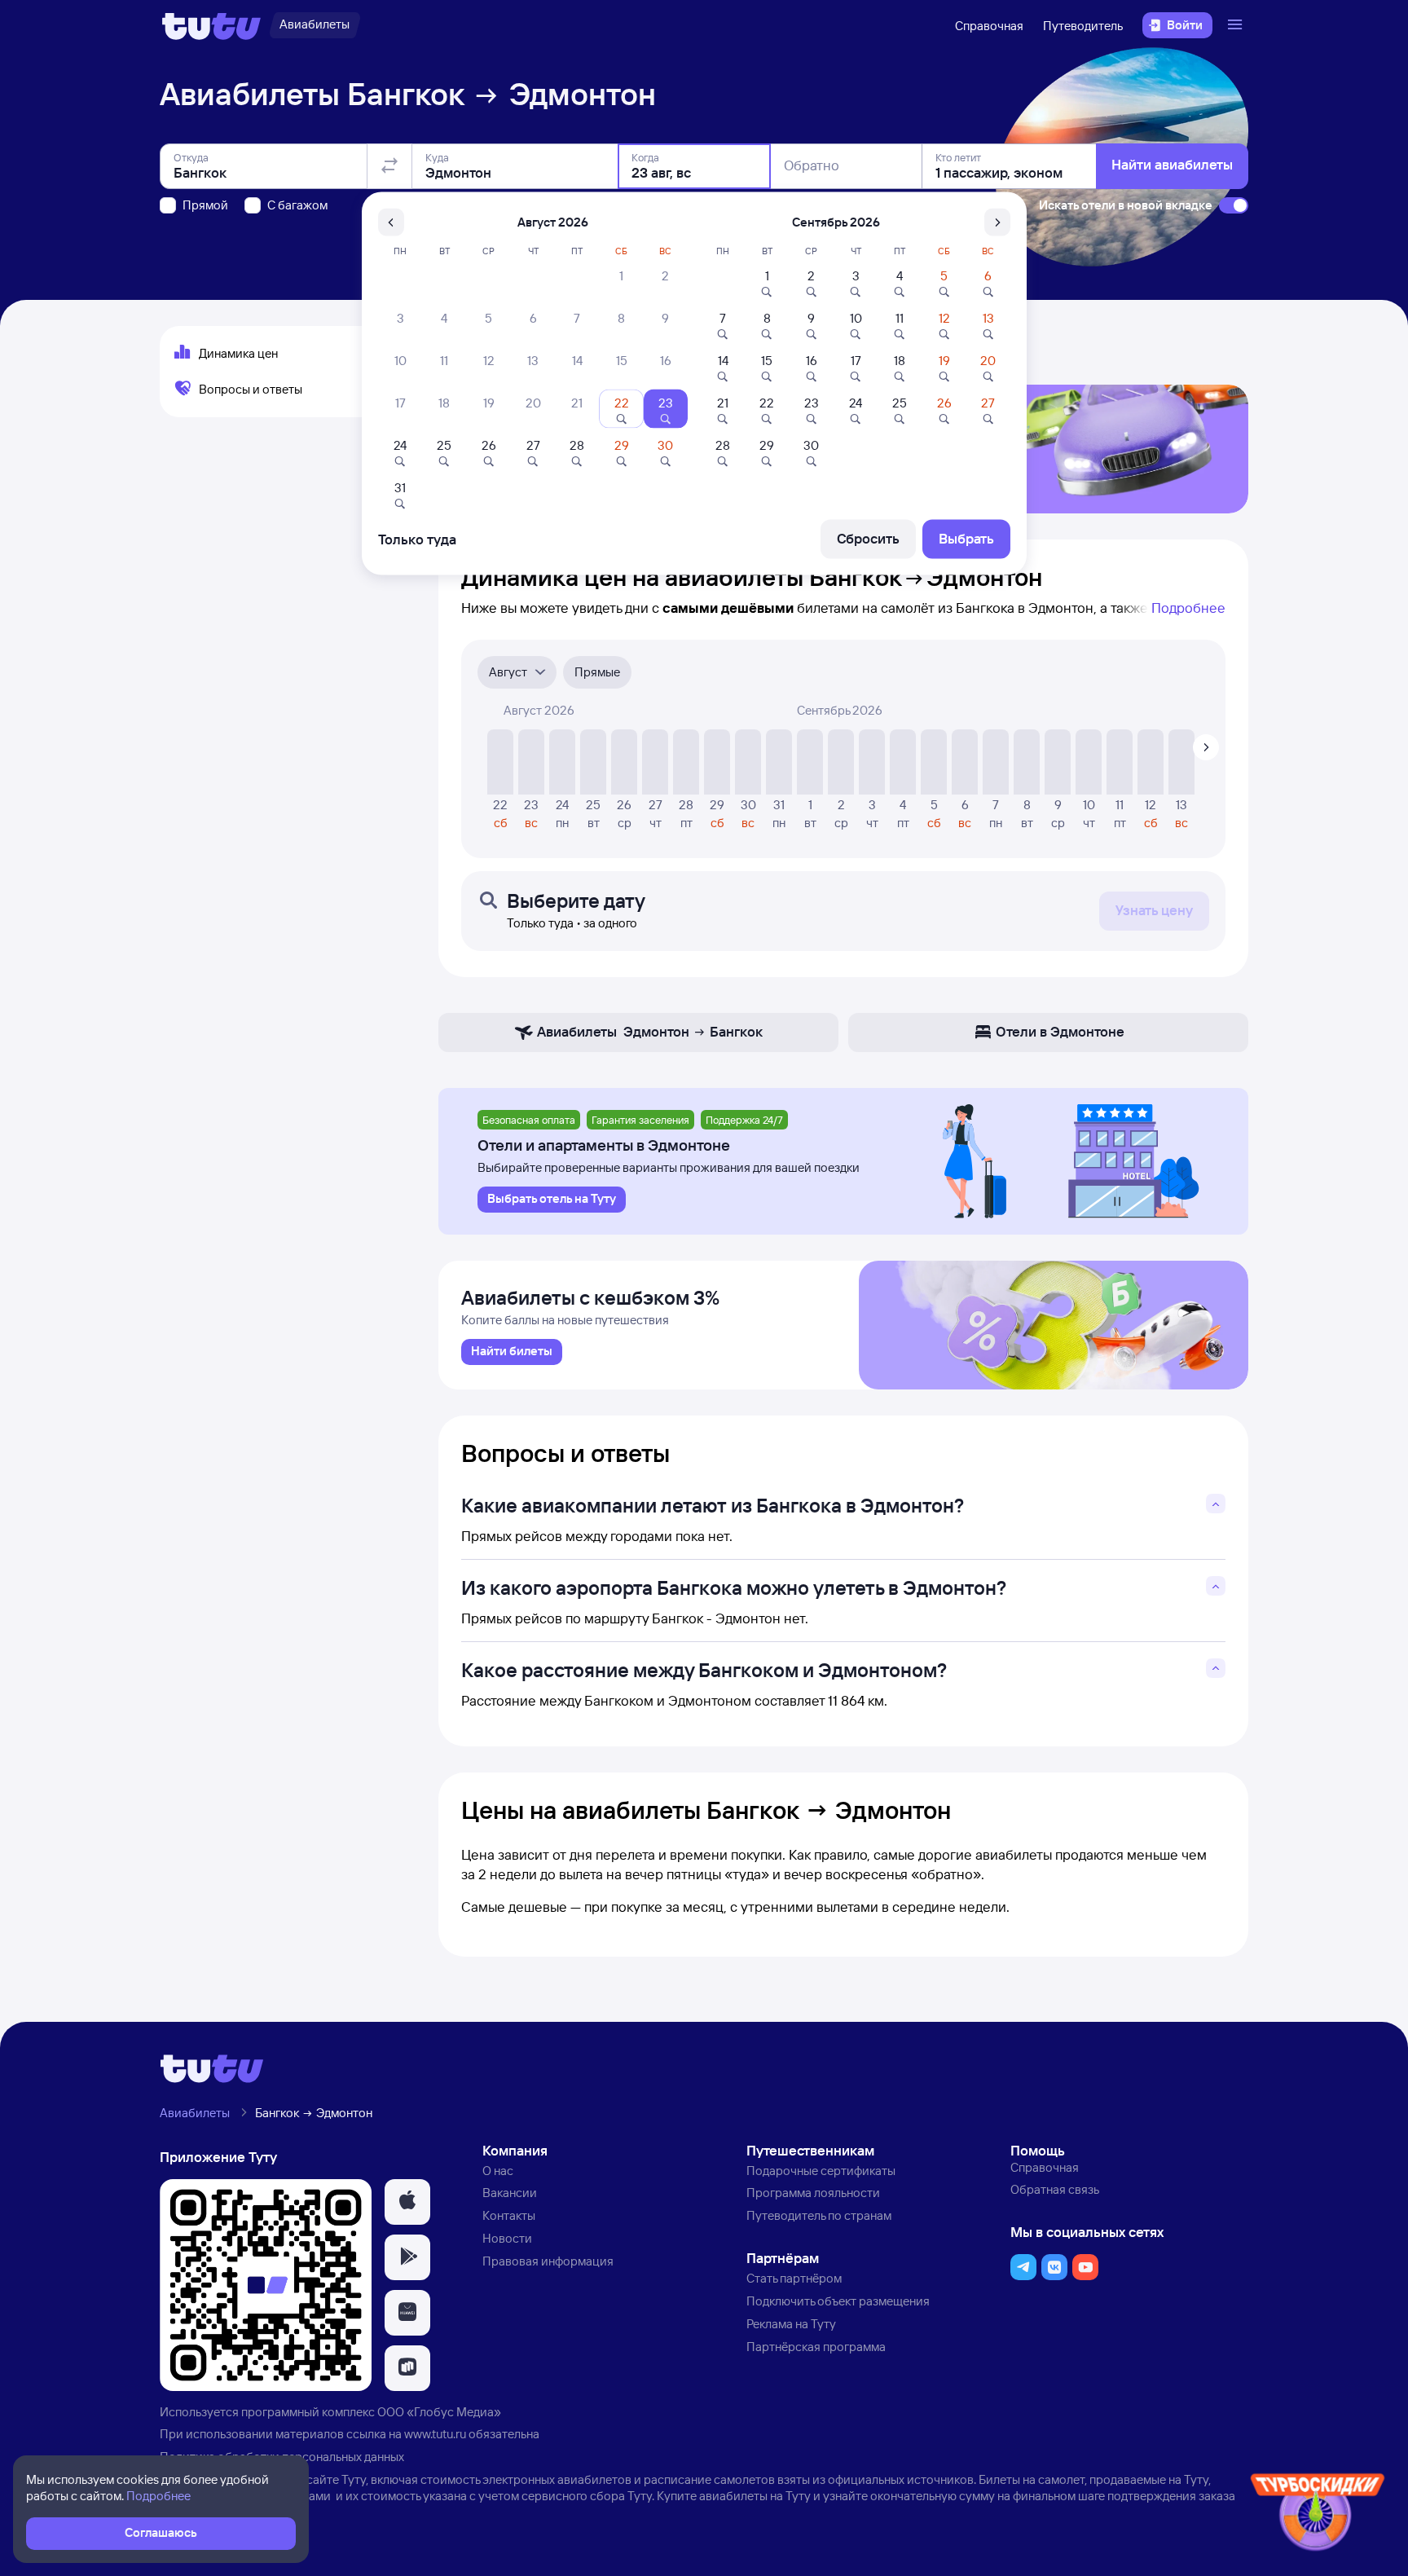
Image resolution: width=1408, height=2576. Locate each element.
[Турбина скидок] (1318, 2515)
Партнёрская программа (816, 2347)
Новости (507, 2238)
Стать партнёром (794, 2278)
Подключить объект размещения (838, 2301)
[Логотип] (211, 25)
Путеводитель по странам (819, 2215)
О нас (498, 2171)
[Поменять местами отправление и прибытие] (389, 166)
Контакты (509, 2215)
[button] (407, 2202)
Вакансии (510, 2193)
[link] (512, 1352)
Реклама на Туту (791, 2324)
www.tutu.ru (435, 2434)
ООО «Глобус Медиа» (439, 2412)
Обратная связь (1055, 2189)
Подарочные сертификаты (821, 2171)
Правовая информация (548, 2261)
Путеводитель (1083, 26)
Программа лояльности (813, 2193)
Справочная (989, 26)
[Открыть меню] (1237, 25)
